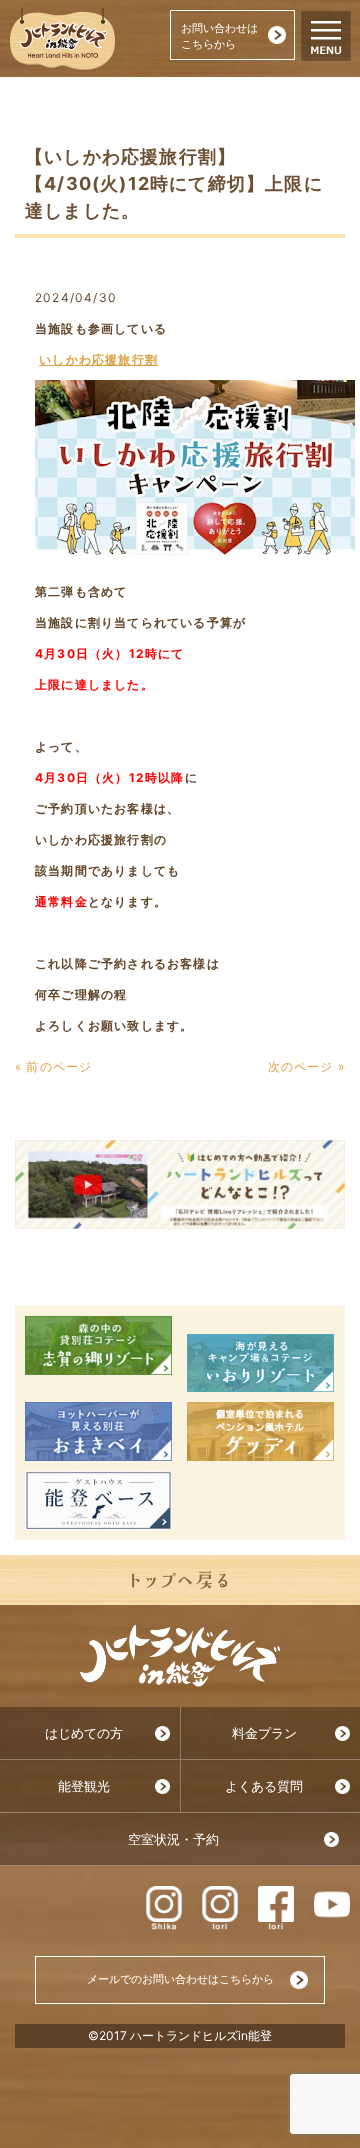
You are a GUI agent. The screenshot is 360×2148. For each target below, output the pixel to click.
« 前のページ (53, 1066)
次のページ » (306, 1066)
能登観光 (84, 1786)
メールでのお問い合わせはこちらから (180, 1979)
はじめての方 (84, 1733)
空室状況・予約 (173, 1839)
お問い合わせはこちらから (219, 36)
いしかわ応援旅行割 (98, 359)
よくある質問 (264, 1786)
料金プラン (264, 1733)
